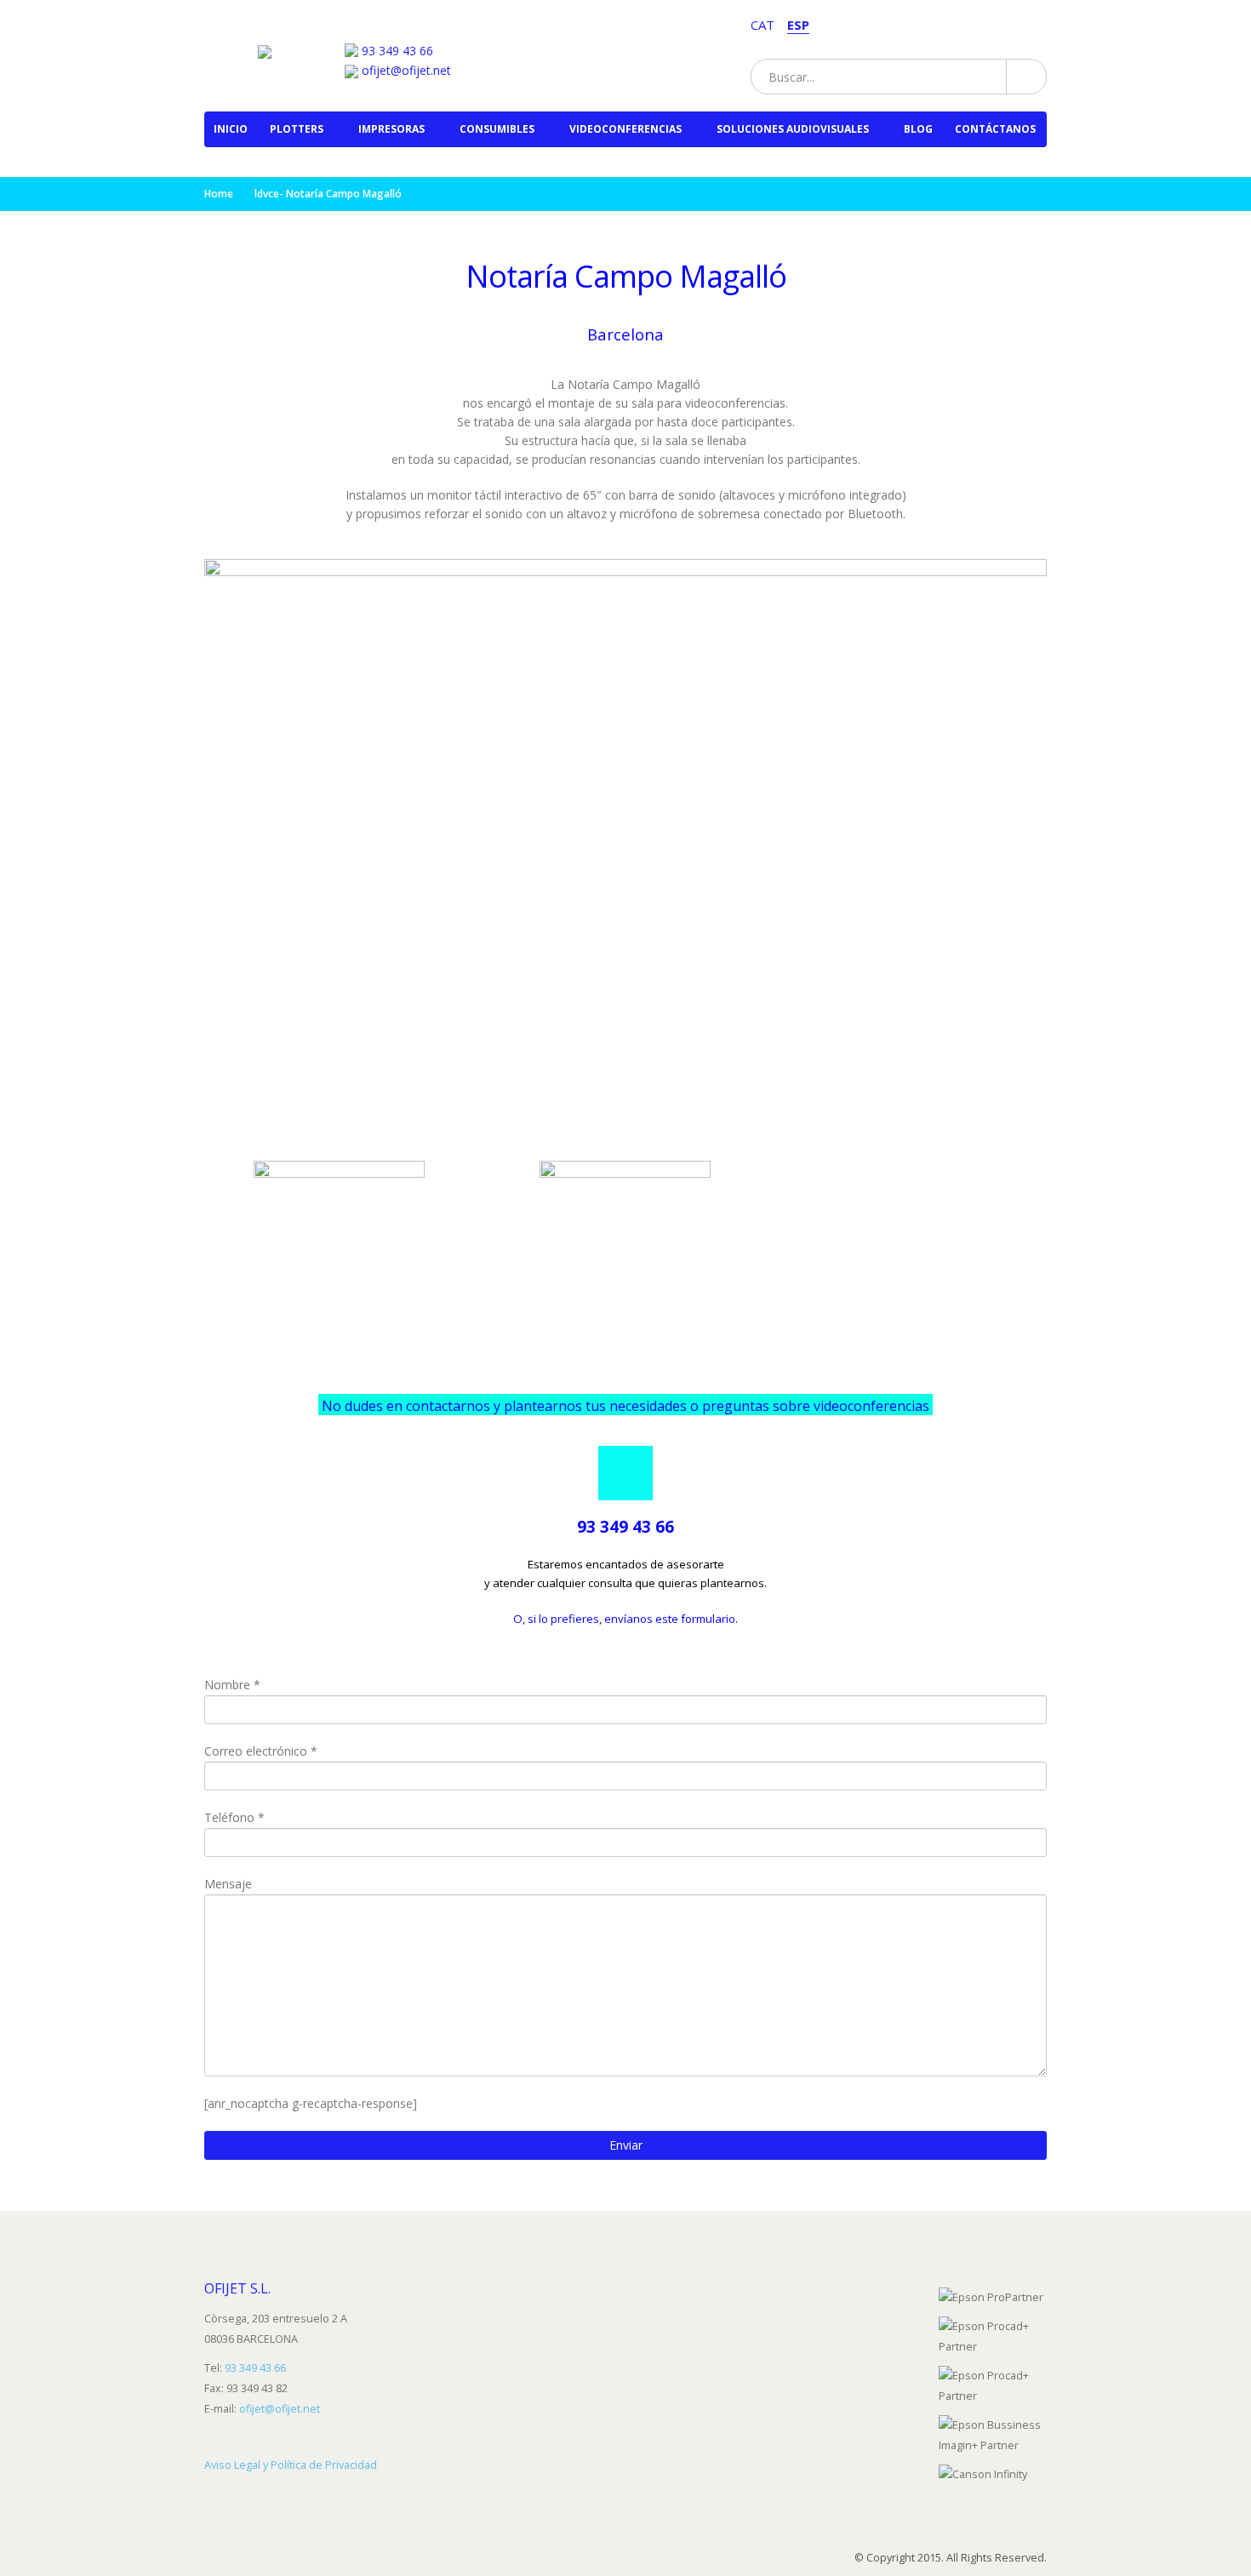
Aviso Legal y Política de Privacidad (291, 2465)
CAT (763, 25)
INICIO (231, 129)
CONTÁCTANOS (995, 129)
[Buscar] (1025, 77)
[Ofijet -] (280, 46)
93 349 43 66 (397, 51)
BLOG (918, 129)
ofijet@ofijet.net (405, 70)
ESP (798, 25)
